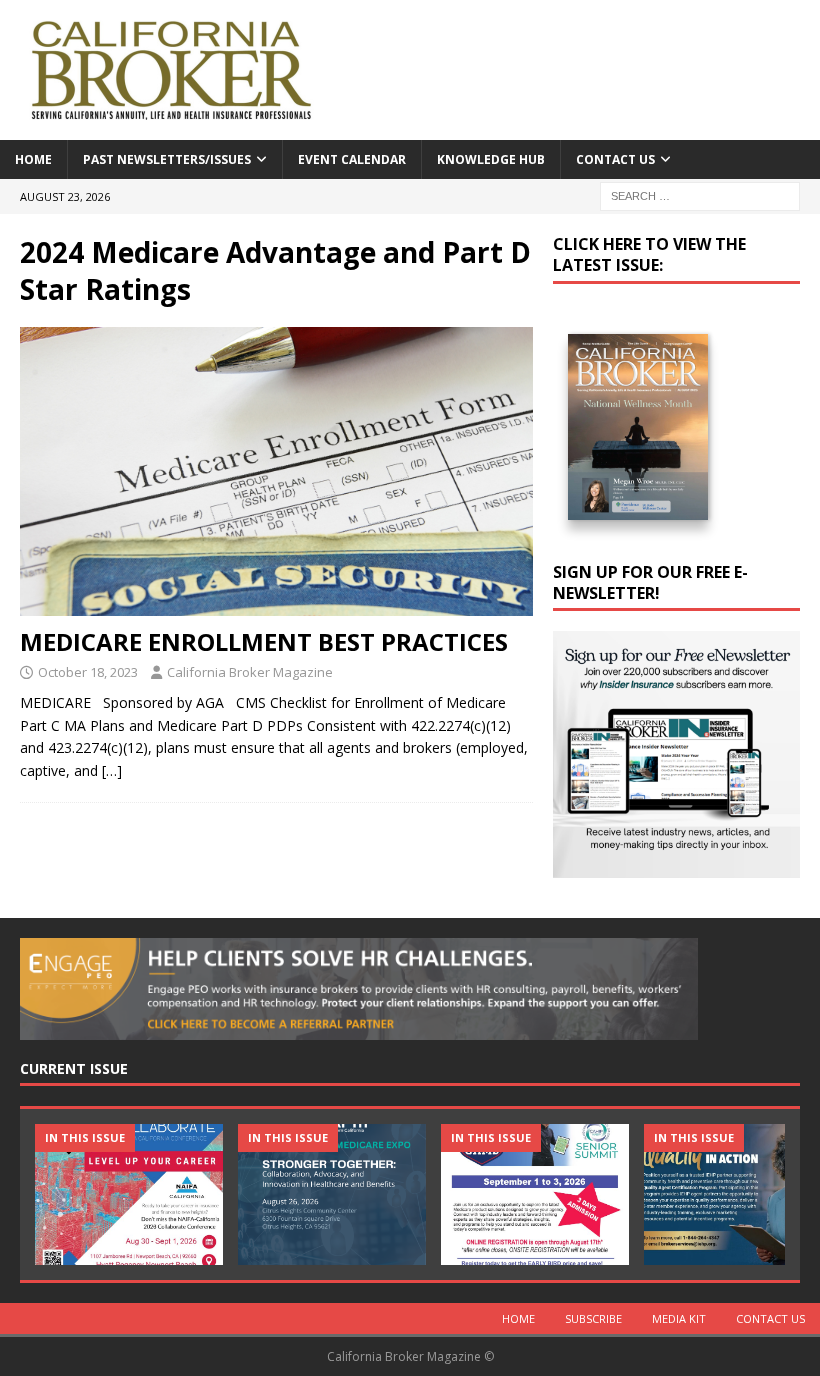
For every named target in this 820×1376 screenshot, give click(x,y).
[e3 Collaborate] (129, 1194)
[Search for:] (700, 194)
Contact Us (615, 159)
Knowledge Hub (491, 159)
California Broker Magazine (250, 672)
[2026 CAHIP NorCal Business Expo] (332, 1194)
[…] (112, 770)
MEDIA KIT (679, 1318)
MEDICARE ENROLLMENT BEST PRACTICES (264, 641)
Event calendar (352, 159)
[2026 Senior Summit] (535, 1194)
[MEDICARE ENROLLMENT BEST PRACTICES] (276, 471)
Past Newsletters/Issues (167, 159)
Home (33, 159)
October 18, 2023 (88, 672)
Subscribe (593, 1318)
